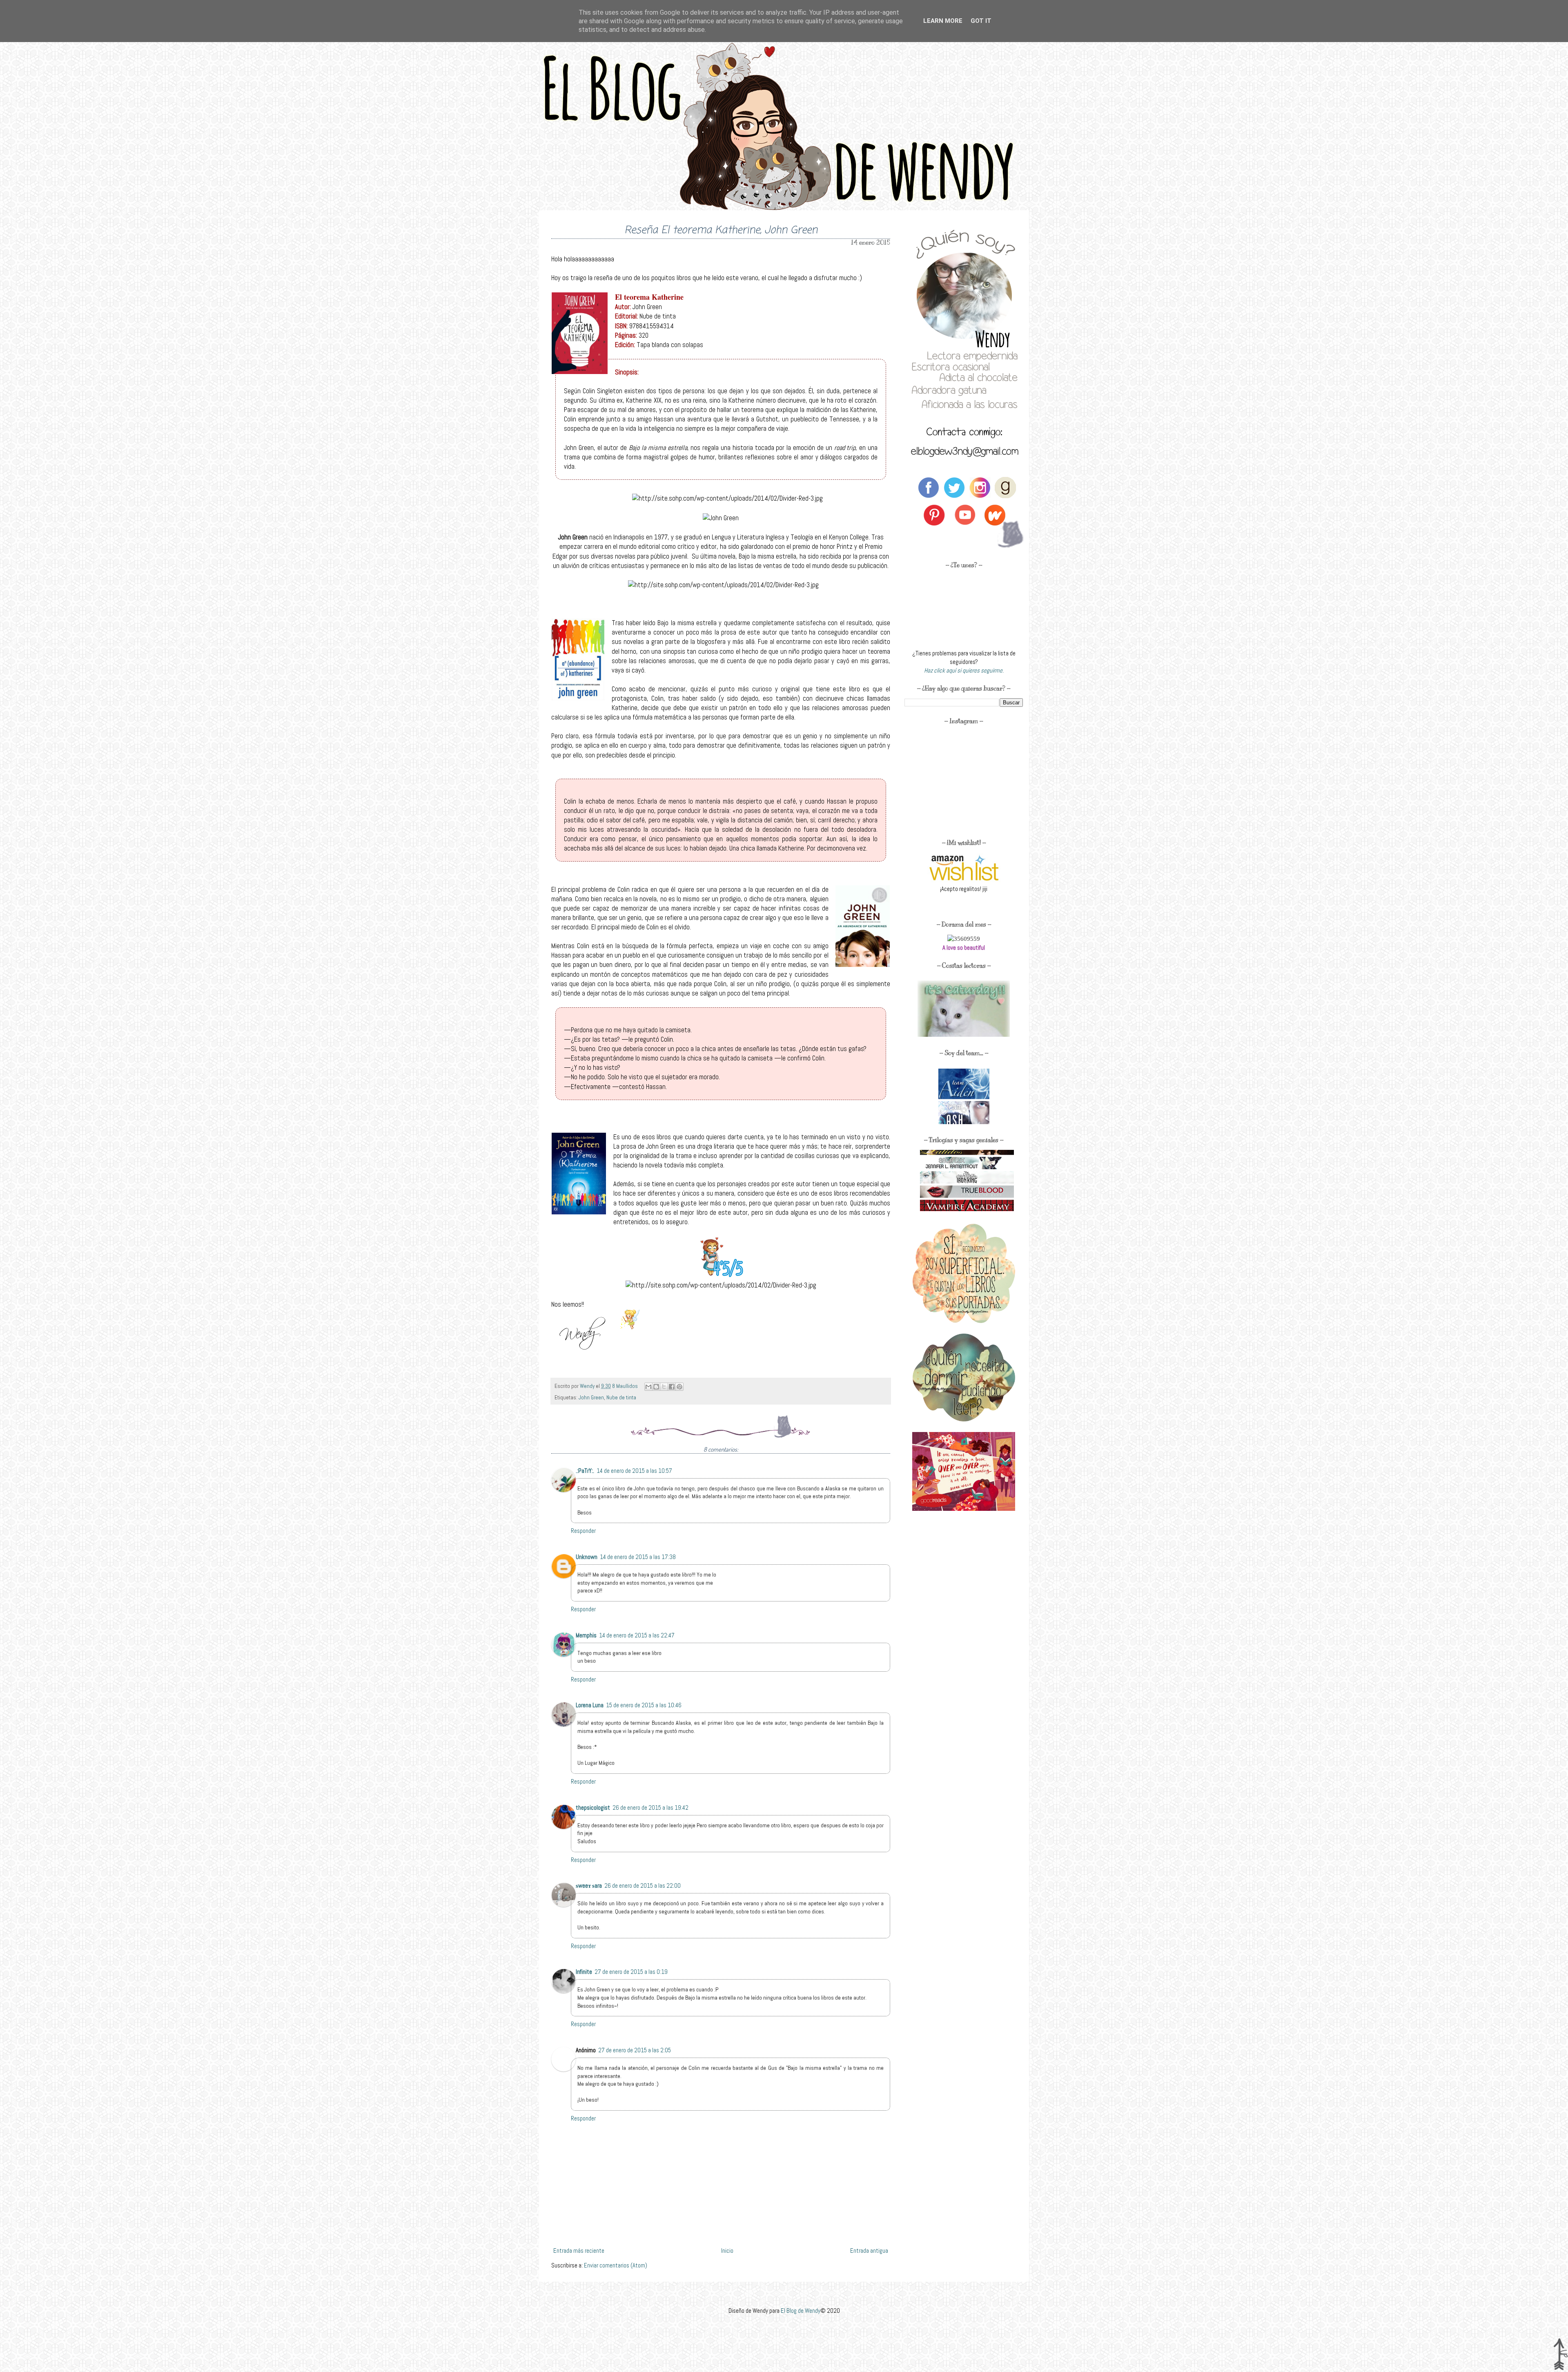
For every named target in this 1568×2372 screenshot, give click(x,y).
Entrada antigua (869, 2251)
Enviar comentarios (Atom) (616, 2265)
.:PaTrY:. (585, 1471)
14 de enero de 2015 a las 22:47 (637, 1635)
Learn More (943, 21)
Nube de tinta (621, 1398)
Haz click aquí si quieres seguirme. (964, 670)
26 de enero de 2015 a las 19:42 (650, 1807)
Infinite (584, 1972)
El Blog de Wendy (801, 2311)
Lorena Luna (590, 1705)
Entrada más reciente (579, 2251)
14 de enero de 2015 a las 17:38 (638, 1557)
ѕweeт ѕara (589, 1885)
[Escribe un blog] (656, 1387)
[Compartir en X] (664, 1387)
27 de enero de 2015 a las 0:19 (631, 1972)
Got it (981, 21)
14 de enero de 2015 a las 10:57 (634, 1471)
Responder (583, 1531)
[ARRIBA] (1560, 2355)
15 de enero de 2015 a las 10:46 (644, 1705)
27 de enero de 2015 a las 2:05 (635, 2050)
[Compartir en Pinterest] (679, 1387)
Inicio (727, 2251)
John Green (591, 1398)
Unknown (587, 1557)
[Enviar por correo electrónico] (648, 1387)
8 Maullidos (626, 1386)
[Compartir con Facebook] (672, 1387)
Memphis (586, 1635)
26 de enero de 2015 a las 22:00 (643, 1885)
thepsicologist (593, 1807)
